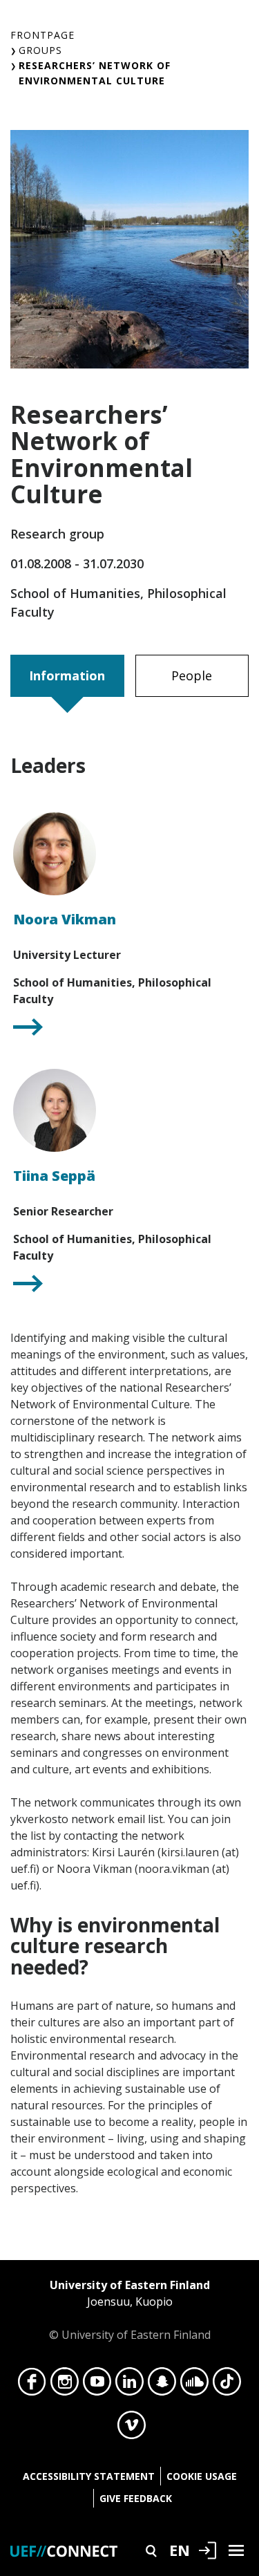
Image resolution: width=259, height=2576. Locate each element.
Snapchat (162, 2385)
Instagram (65, 2385)
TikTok (227, 2385)
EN (180, 2550)
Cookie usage (202, 2476)
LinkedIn (129, 2385)
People (192, 675)
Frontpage (42, 35)
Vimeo (132, 2429)
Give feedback (136, 2498)
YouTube (97, 2385)
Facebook (32, 2385)
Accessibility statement (89, 2476)
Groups (40, 50)
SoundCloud (194, 2385)
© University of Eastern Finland (130, 2310)
